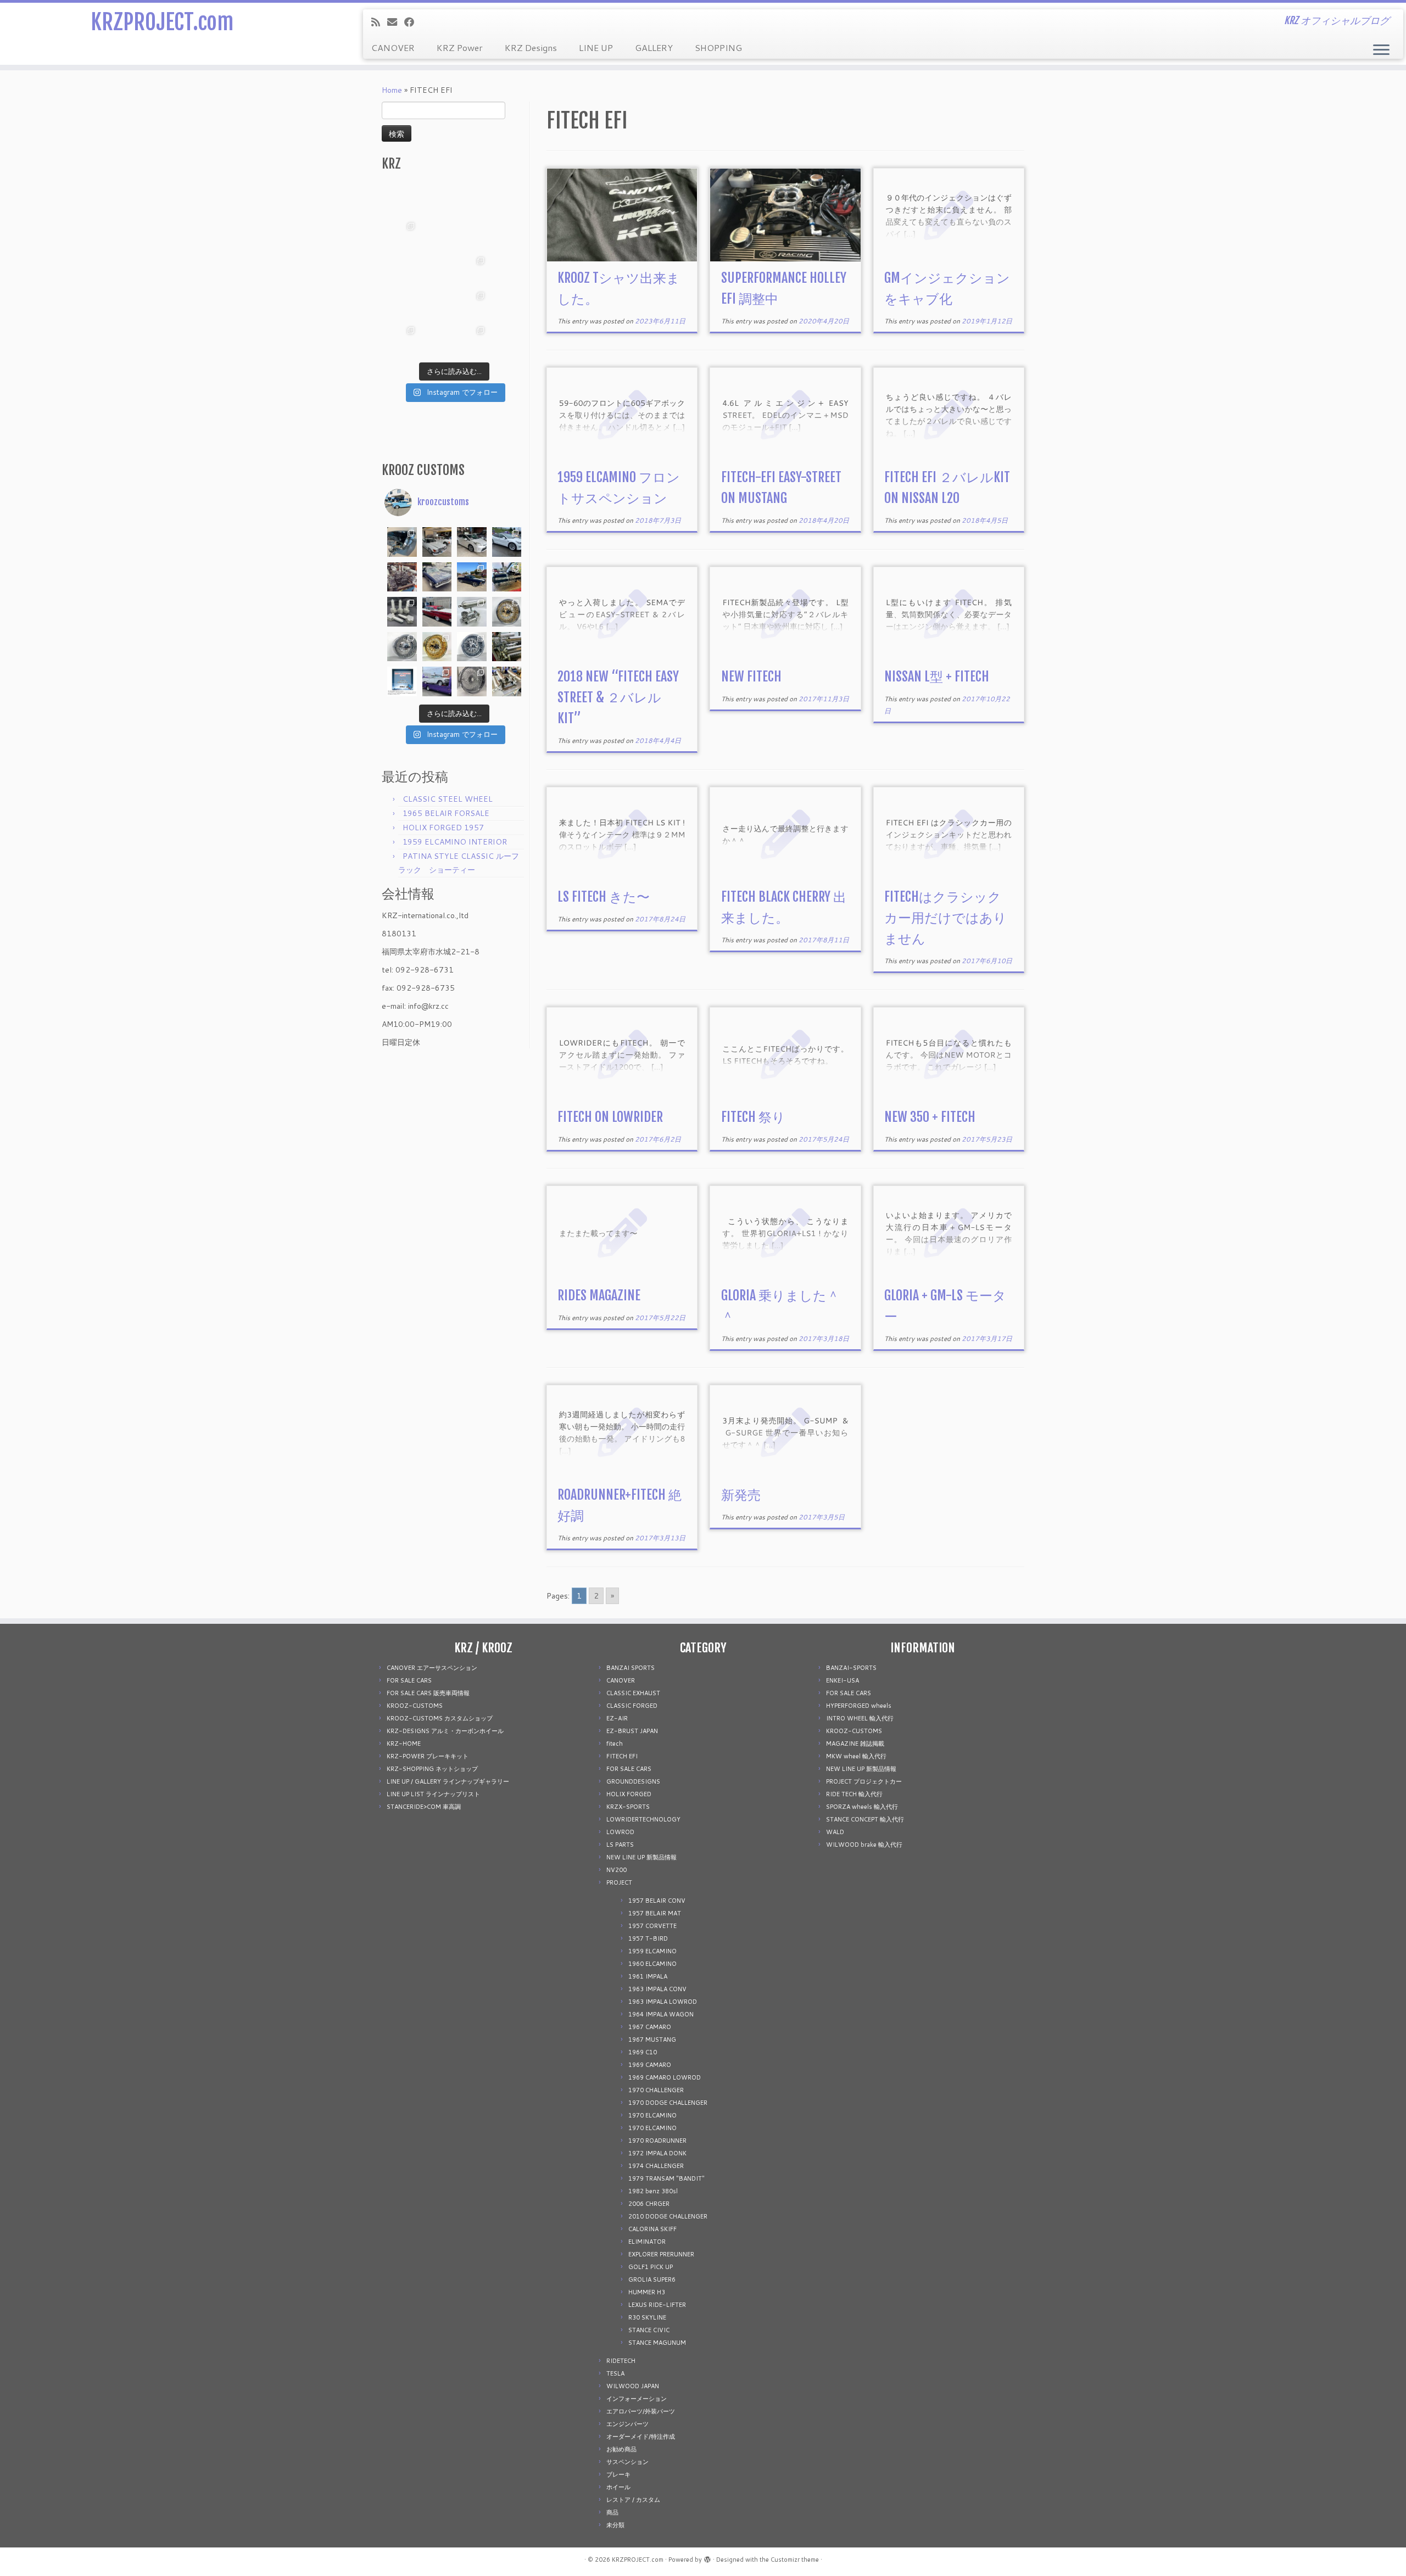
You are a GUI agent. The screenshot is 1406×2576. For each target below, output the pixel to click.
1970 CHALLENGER (656, 2090)
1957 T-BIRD (648, 1938)
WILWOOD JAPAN (633, 2386)
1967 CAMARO (650, 2027)
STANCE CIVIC (649, 2330)
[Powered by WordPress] (707, 2557)
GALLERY (654, 48)
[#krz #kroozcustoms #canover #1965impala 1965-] (507, 235)
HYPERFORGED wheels (859, 1706)
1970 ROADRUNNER (657, 2141)
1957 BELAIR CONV (657, 1901)
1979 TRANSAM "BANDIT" (666, 2178)
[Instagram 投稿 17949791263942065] (437, 235)
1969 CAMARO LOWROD (665, 2077)
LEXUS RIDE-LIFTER (657, 2305)
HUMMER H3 (647, 2292)
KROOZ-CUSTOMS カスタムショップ (440, 1718)
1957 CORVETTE (652, 1926)
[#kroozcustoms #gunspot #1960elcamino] (402, 542)
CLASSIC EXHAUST (633, 1693)
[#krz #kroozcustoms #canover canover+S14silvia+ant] (437, 200)
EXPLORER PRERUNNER (661, 2254)
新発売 (741, 1495)
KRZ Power (460, 48)
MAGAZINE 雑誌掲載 (855, 1744)
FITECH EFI (622, 1756)
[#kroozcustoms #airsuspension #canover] (402, 577)
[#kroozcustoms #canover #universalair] (507, 577)
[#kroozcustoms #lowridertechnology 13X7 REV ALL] (437, 647)
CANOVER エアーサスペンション (432, 1668)
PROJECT (619, 1882)
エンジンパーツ (627, 2424)
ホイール (618, 2487)
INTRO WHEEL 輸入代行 (860, 1718)
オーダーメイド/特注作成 (641, 2437)
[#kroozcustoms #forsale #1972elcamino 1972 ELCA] (472, 577)
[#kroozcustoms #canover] (507, 647)
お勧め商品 (621, 2449)
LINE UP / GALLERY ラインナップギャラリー (448, 1781)
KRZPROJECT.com (162, 22)
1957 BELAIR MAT (655, 1913)
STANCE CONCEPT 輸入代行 (865, 1819)
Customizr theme (795, 2560)
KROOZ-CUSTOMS (415, 1706)
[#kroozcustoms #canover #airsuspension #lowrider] (402, 612)
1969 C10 (643, 2052)
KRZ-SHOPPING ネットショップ (432, 1769)
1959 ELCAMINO (652, 1951)
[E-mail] (396, 22)
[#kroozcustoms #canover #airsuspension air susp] (472, 612)
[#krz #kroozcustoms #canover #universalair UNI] (437, 270)
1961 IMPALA (648, 1976)
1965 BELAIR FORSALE (446, 813)
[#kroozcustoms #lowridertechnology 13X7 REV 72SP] (472, 647)
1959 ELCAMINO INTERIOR (455, 842)
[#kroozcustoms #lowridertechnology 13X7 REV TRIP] (507, 612)
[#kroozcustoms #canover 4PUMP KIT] (507, 681)
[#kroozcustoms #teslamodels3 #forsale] (507, 542)
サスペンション (627, 2462)
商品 (612, 2512)
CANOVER (393, 48)
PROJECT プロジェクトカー (864, 1781)
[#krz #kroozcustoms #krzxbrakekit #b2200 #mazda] (402, 200)
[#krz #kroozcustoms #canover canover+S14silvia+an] (507, 200)
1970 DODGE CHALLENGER (668, 2103)
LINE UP (596, 48)
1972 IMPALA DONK (657, 2153)
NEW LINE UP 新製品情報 (641, 1857)
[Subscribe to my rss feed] (379, 22)
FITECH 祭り (753, 1117)
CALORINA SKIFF (652, 2229)
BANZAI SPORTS (631, 1668)
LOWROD (620, 1832)
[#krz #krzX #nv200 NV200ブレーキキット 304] (472, 270)
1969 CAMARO (650, 2065)
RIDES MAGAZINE (599, 1295)
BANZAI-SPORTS (851, 1668)
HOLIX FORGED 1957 (443, 828)
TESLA (615, 2373)
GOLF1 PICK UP (651, 2267)
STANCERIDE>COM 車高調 (424, 1807)
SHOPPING (718, 48)
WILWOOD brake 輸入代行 (864, 1845)
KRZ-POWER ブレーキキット (428, 1756)
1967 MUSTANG (652, 2039)
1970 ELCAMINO (652, 2115)
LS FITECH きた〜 (604, 897)
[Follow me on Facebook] (413, 22)
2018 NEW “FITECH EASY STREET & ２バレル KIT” (618, 697)
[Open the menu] (1381, 51)
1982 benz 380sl (653, 2191)
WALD (835, 1832)
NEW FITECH (751, 677)
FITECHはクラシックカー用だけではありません (945, 918)
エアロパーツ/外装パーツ (641, 2411)
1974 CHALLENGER (656, 2166)
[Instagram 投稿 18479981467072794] (402, 681)
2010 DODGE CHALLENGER (668, 2216)
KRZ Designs (531, 48)
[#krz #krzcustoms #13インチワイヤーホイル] (472, 305)
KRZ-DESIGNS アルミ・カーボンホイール (445, 1731)
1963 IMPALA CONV (657, 1989)
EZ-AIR (617, 1718)
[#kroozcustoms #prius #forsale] (472, 542)
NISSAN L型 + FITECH (937, 677)
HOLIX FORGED (629, 1794)
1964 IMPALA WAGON (661, 2014)
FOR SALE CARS (409, 1680)
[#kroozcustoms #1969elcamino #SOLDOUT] (437, 577)
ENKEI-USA (843, 1680)
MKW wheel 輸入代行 (856, 1756)
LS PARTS (620, 1845)
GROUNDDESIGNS (633, 1781)
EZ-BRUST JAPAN (632, 1731)
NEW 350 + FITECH (930, 1117)
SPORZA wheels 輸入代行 (862, 1807)
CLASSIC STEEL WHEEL (448, 799)
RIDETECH (621, 2361)
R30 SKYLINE (647, 2317)
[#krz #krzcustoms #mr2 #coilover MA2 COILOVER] (437, 339)
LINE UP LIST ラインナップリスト (433, 1794)
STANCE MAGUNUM (657, 2343)
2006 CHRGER (649, 2204)
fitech (615, 1744)
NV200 (616, 1870)
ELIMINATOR (647, 2242)
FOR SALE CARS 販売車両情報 (428, 1693)
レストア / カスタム (633, 2500)
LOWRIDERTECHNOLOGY (643, 1819)
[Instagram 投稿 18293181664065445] (472, 235)
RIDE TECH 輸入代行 (854, 1794)
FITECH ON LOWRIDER (610, 1117)
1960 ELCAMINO (652, 1964)
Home (392, 90)
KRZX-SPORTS (628, 1807)
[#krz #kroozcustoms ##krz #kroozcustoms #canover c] (472, 200)
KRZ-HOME (404, 1744)
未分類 (615, 2525)
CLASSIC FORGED (632, 1706)
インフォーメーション (637, 2399)
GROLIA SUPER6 (652, 2279)
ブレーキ (618, 2474)
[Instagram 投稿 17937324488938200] (437, 542)
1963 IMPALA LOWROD (663, 2002)
